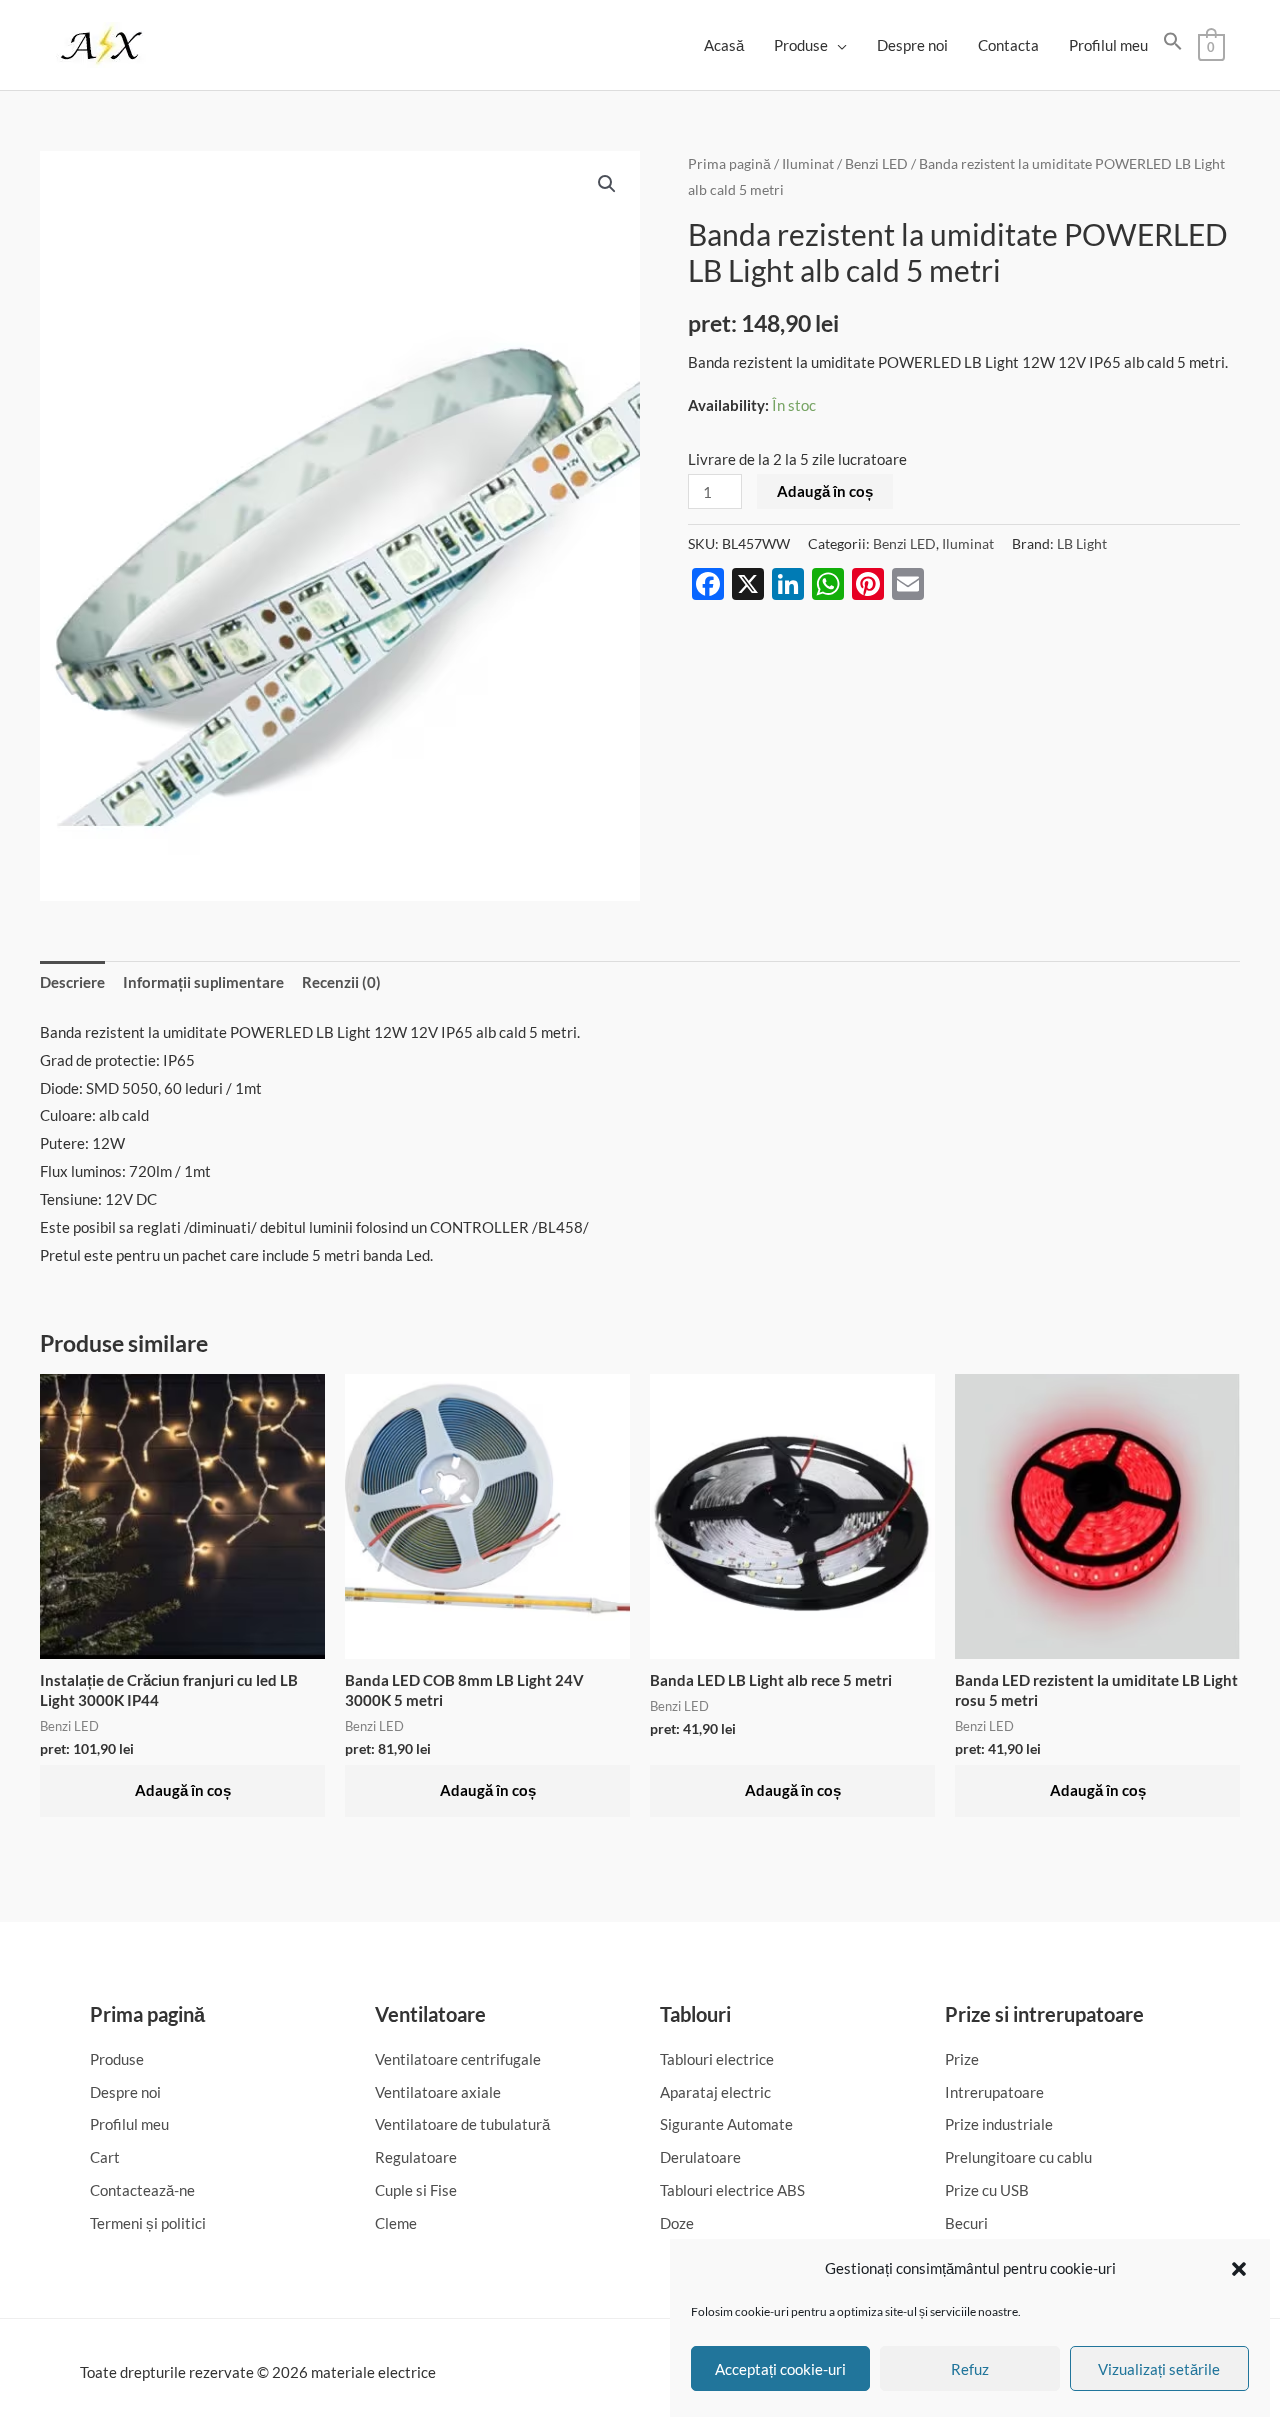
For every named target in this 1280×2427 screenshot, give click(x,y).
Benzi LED (876, 163)
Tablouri (695, 2014)
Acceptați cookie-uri (780, 2369)
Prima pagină (729, 163)
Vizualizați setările (1159, 2369)
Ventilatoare (430, 2014)
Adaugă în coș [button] (183, 1790)
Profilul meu (1108, 45)
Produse (801, 45)
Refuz (970, 2369)
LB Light (1082, 544)
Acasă (724, 45)
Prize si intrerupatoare (1044, 2014)
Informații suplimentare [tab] (203, 982)
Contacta (1008, 45)
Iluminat (808, 163)
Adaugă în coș (825, 491)
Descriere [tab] (72, 982)
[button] (1239, 2269)
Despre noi (912, 45)
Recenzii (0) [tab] (341, 982)
